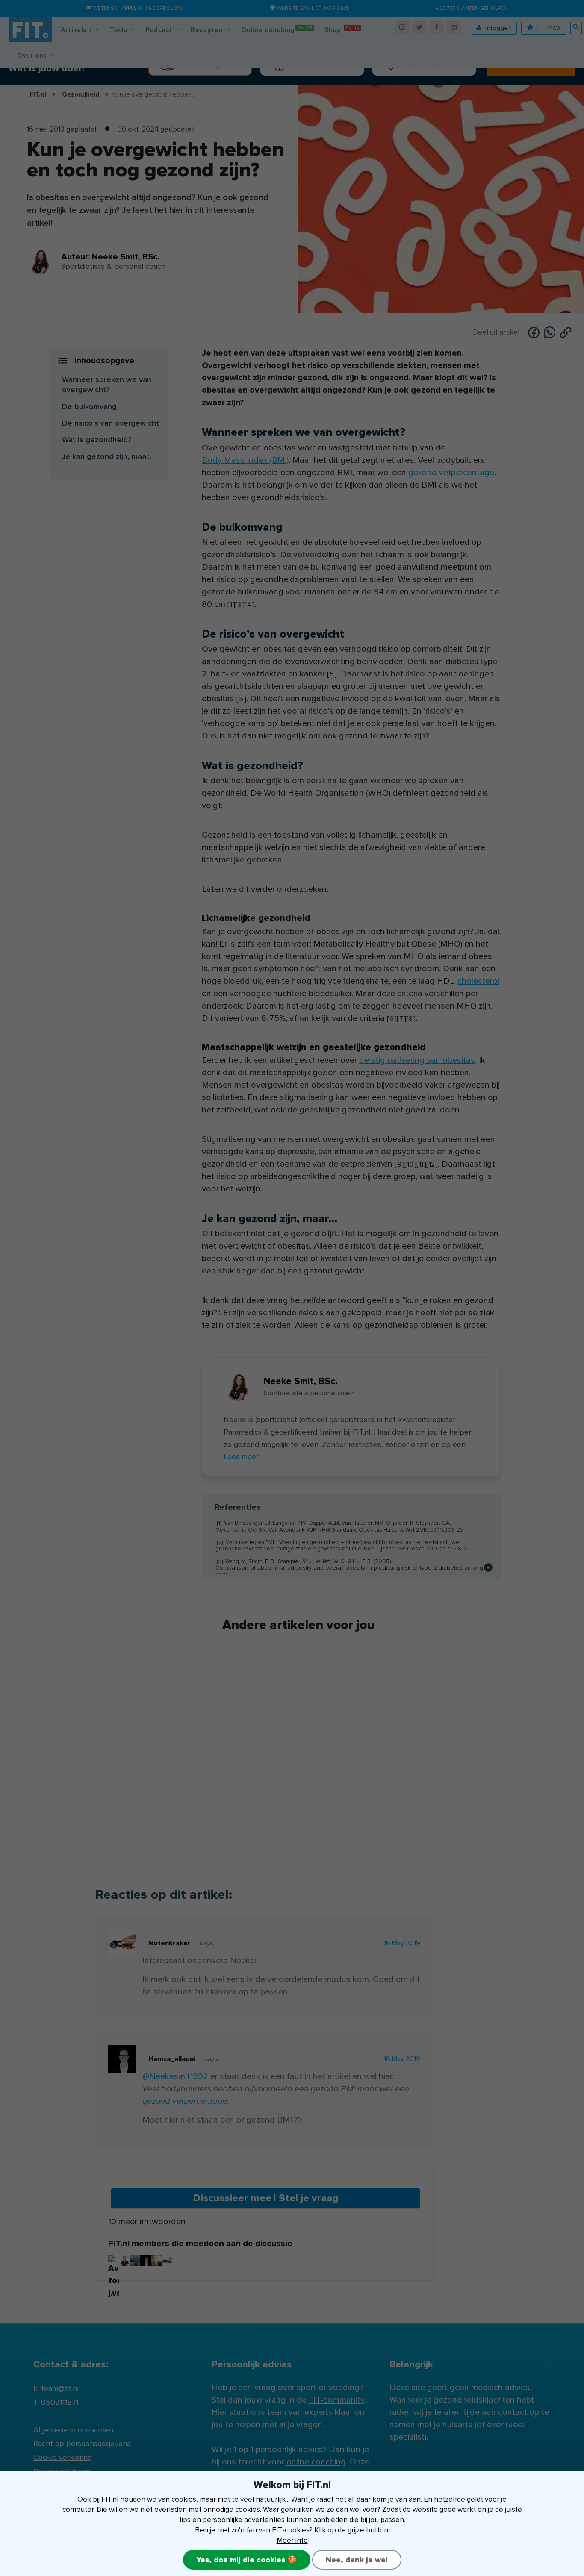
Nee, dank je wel (357, 2560)
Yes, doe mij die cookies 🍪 (247, 2560)
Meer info (292, 2540)
